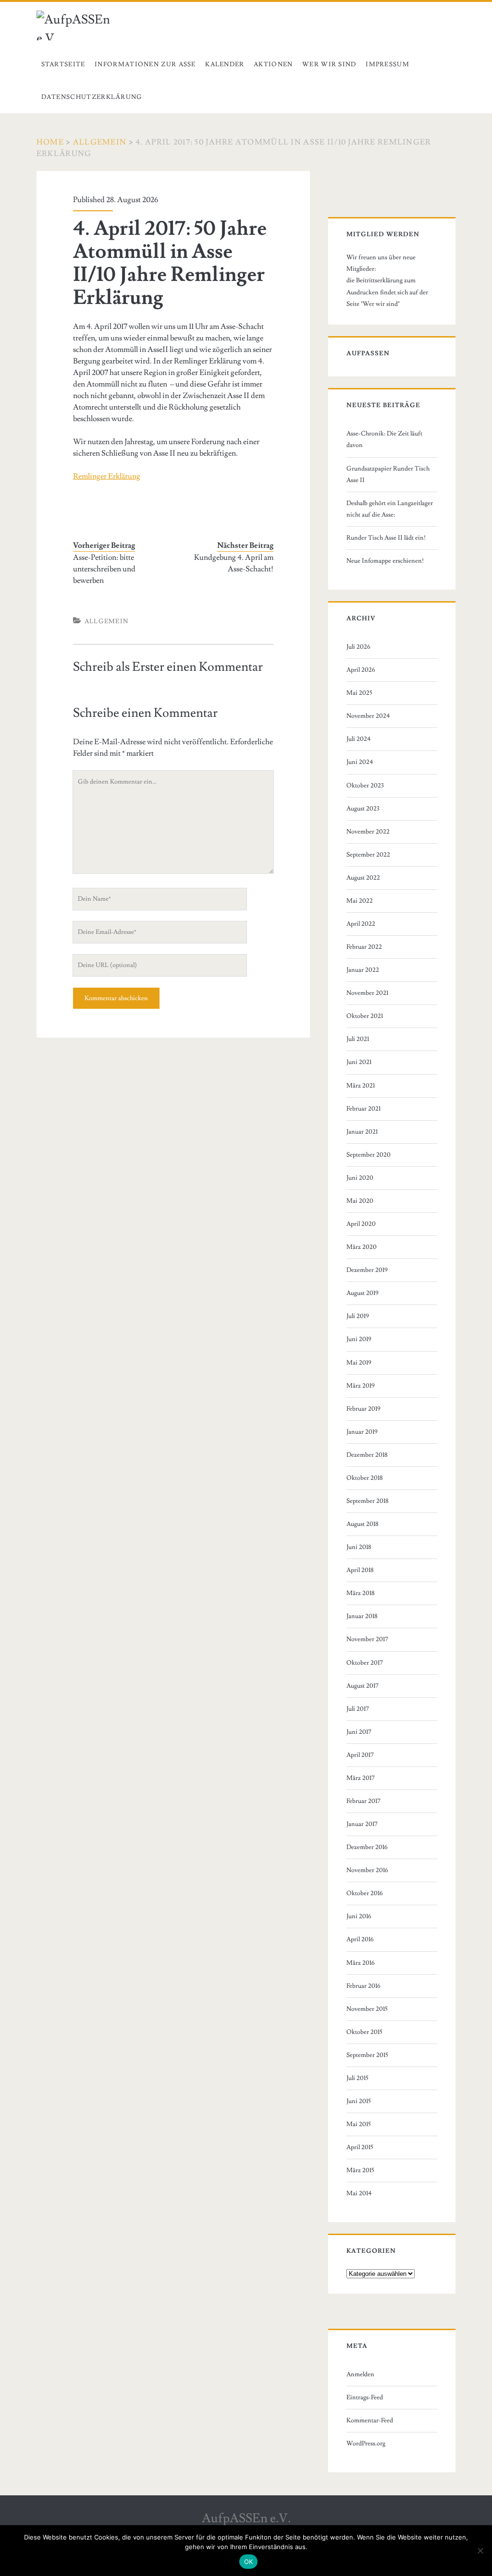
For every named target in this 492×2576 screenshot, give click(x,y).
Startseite (63, 64)
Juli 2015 (357, 2078)
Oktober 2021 (365, 1016)
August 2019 (363, 1293)
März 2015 (360, 2170)
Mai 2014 (359, 2193)
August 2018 (363, 1524)
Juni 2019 (359, 1339)
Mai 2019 (359, 1363)
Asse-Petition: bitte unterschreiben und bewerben (104, 569)
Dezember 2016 (367, 1847)
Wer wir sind (329, 64)
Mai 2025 (359, 693)
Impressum (387, 64)
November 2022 (368, 832)
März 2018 (361, 1593)
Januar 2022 (363, 970)
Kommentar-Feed (370, 2420)
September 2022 (368, 855)
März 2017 (361, 1778)
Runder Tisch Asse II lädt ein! (386, 538)
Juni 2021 (359, 1062)
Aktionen (273, 64)
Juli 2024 (359, 739)
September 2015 (367, 2055)
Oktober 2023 (365, 786)
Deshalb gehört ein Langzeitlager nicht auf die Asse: (390, 509)
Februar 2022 (364, 947)
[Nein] (480, 2551)
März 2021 (361, 1086)
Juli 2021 (358, 1039)
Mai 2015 (359, 2124)
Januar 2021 (362, 1132)
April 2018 (360, 1570)
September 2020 (369, 1155)
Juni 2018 (359, 1547)
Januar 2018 (362, 1616)
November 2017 (367, 1639)
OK (249, 2562)
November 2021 (367, 993)
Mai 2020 (360, 1201)
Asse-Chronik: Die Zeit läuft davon (384, 439)
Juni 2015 (359, 2101)
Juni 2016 (359, 1916)
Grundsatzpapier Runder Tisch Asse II (388, 474)
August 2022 (363, 878)
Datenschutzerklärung (92, 97)
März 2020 (362, 1247)
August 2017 (363, 1686)
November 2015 (367, 2009)
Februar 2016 (363, 1986)
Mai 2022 (360, 901)
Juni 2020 (360, 1178)
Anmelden (360, 2374)
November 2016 (367, 1870)
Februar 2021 (363, 1109)
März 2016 (361, 1963)
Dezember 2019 (367, 1270)
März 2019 (361, 1386)
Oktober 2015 (364, 2032)
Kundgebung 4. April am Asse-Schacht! (234, 563)
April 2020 (361, 1224)
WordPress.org (366, 2443)
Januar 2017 (362, 1824)
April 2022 (361, 924)
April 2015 (360, 2147)
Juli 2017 (358, 1709)
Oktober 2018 (365, 1478)
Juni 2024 (360, 762)
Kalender (225, 64)
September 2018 (368, 1501)
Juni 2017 (359, 1732)
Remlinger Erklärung (107, 476)
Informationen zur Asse (145, 64)
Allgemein (100, 142)
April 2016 (360, 1939)
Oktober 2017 (365, 1663)
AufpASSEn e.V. (246, 2518)
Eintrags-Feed (365, 2397)
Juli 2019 (358, 1316)
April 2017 (360, 1755)
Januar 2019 (362, 1432)
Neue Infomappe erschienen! (385, 561)
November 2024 (368, 716)
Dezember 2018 (367, 1455)
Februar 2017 (363, 1801)
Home (50, 142)
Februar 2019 (363, 1409)
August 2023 (363, 809)
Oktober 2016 (365, 1893)
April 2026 (361, 670)
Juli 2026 (358, 647)
